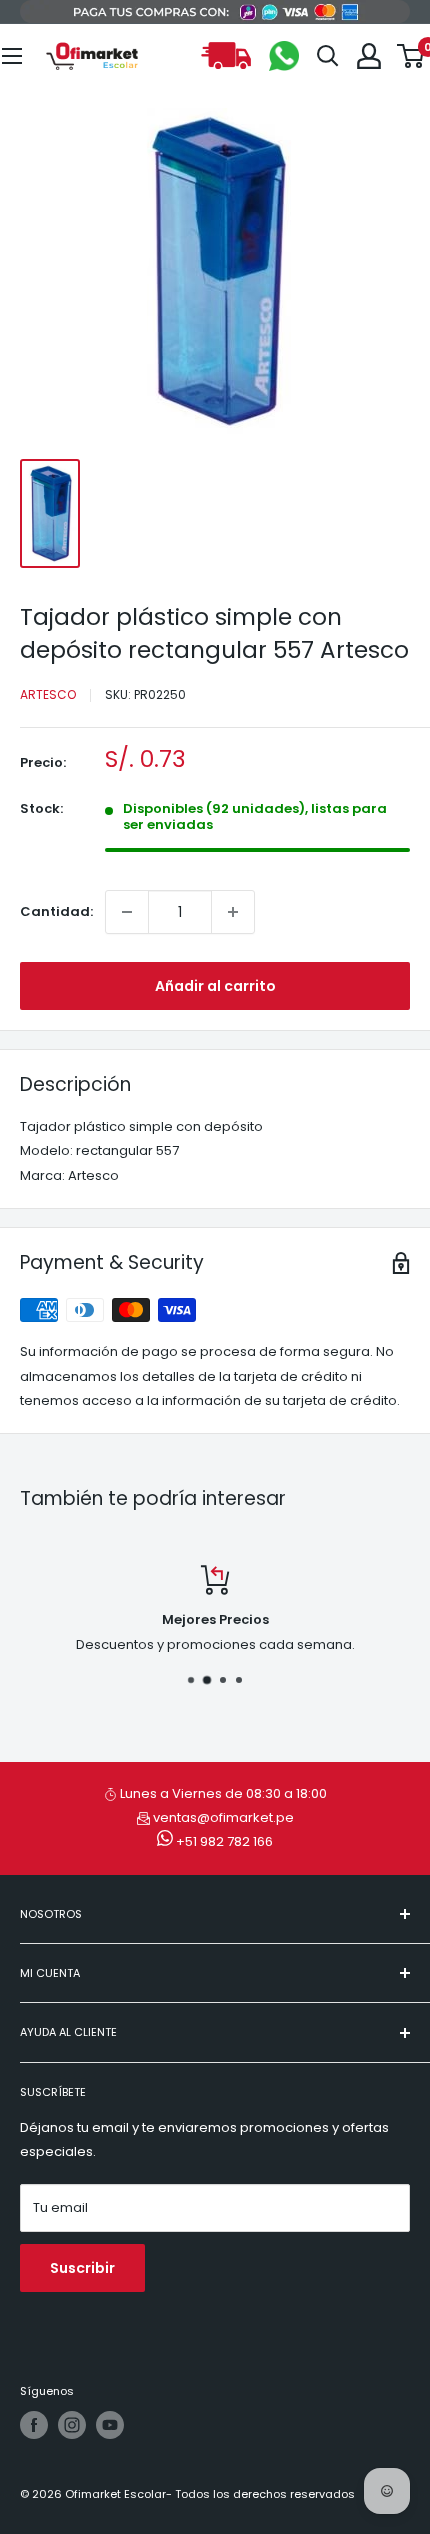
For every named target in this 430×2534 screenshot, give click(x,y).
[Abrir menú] (12, 56)
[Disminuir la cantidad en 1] (127, 912)
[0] (411, 56)
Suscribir (82, 2268)
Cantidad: (56, 911)
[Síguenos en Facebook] (34, 2425)
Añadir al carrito (215, 986)
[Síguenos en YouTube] (110, 2425)
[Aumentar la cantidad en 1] (233, 912)
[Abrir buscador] (328, 56)
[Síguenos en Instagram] (72, 2425)
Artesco (48, 694)
